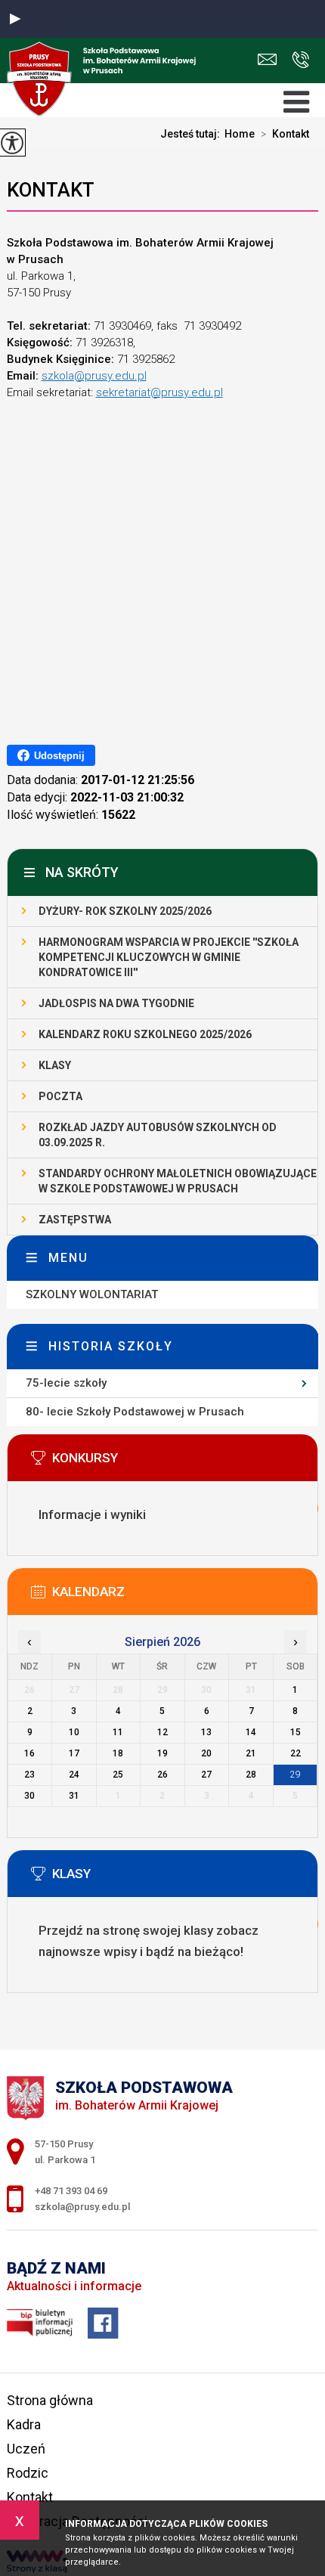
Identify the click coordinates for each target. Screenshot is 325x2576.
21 (251, 1753)
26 (162, 1775)
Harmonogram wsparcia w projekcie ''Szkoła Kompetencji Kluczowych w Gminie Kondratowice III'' (169, 957)
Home (240, 134)
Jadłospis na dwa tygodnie (116, 1003)
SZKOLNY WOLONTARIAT (92, 1294)
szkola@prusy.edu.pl (271, 61)
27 (206, 1775)
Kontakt (285, 134)
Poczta (60, 1096)
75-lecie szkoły (66, 1383)
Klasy (55, 1065)
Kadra (24, 2424)
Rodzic (28, 2473)
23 (29, 1775)
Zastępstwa (75, 1220)
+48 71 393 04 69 (297, 61)
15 (296, 1732)
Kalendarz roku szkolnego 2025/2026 (145, 1034)
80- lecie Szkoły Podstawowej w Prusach (135, 1412)
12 (162, 1732)
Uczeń (26, 2449)
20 (206, 1753)
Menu (68, 1258)
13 (206, 1732)
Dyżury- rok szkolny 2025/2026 (125, 911)
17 (74, 1753)
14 (251, 1732)
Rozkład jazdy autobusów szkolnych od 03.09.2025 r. (158, 1135)
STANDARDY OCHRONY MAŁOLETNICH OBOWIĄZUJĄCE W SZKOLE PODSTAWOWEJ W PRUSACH (178, 1181)
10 (74, 1732)
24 (74, 1775)
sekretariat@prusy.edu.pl (159, 392)
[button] (15, 19)
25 (118, 1775)
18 (118, 1753)
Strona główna (50, 2400)
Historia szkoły (111, 1346)
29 (296, 1775)
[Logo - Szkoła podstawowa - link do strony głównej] (106, 59)
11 (118, 1732)
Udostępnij (59, 756)
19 (162, 1753)
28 (251, 1775)
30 (29, 1796)
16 (29, 1753)
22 (296, 1753)
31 (74, 1796)
